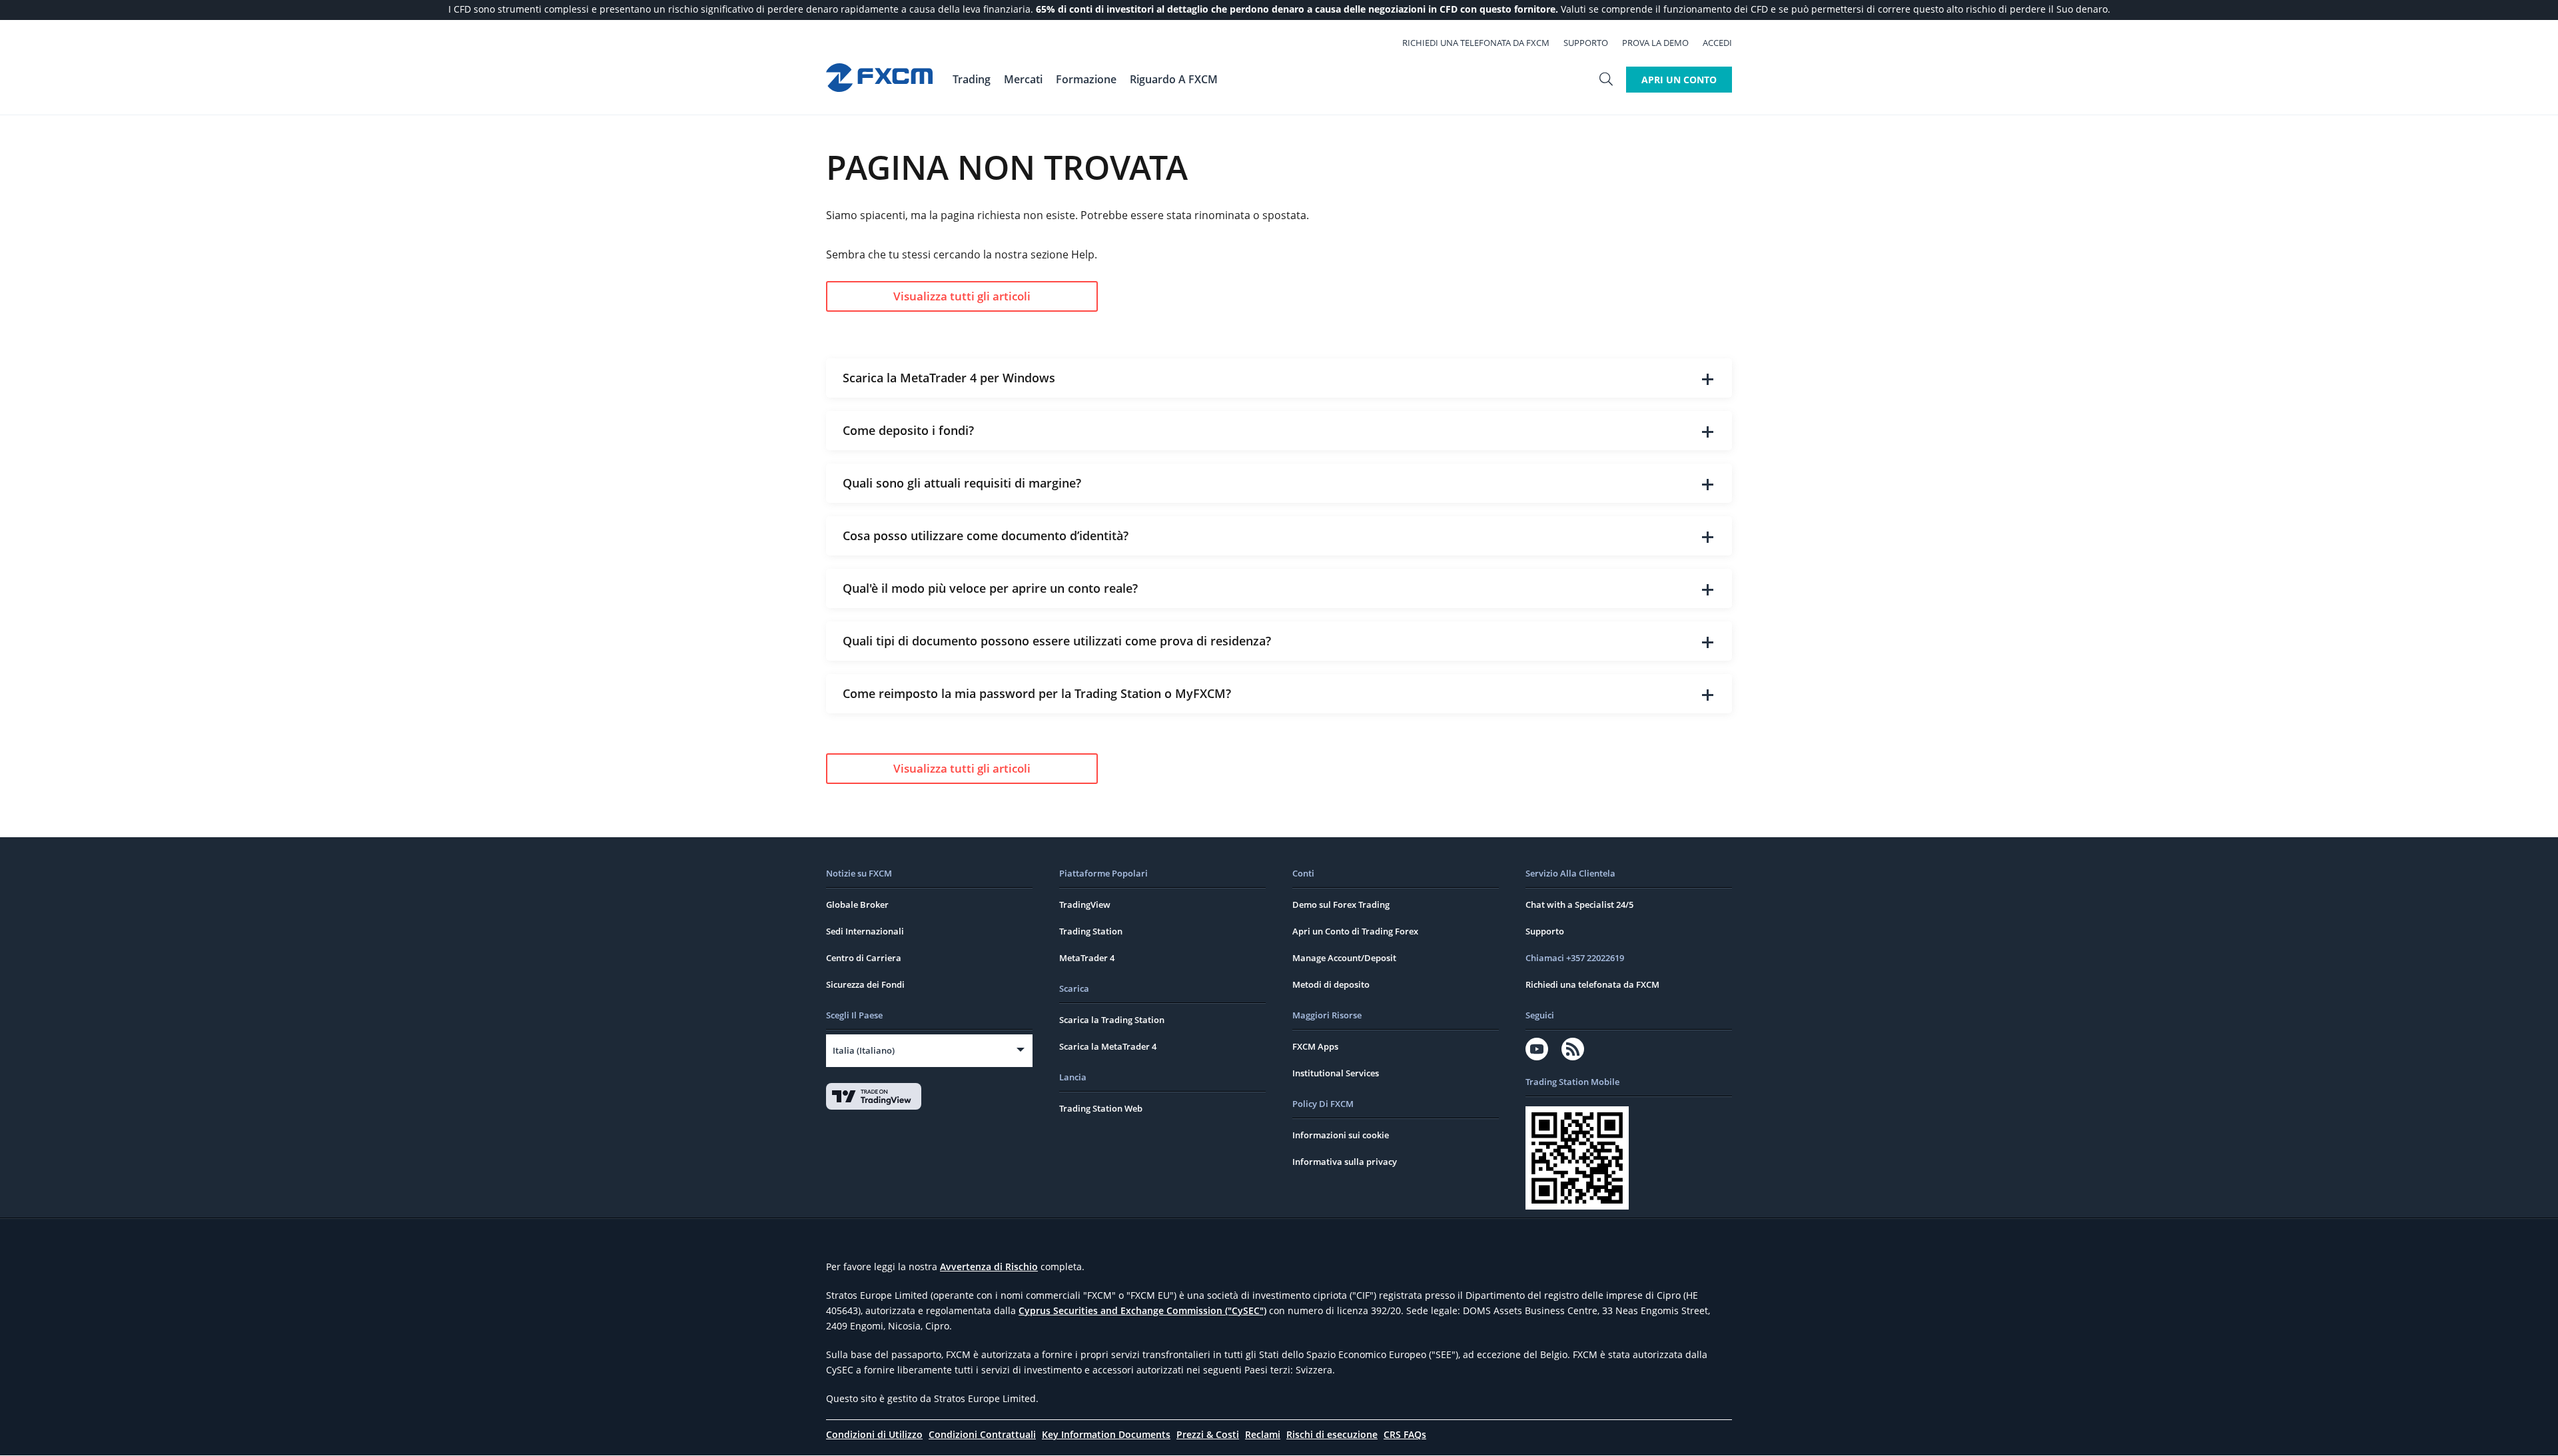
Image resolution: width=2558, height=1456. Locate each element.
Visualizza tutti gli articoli (962, 296)
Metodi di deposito (1331, 984)
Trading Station (1091, 931)
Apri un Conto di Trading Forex (1355, 931)
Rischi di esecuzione (1332, 1434)
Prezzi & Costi (1208, 1434)
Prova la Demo (1655, 43)
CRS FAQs (1405, 1434)
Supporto (1586, 43)
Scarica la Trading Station (1112, 1020)
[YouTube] (1537, 1049)
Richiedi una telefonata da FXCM (1476, 43)
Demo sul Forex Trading (1341, 905)
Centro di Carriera (864, 958)
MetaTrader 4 (1087, 958)
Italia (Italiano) (864, 1050)
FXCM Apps (1315, 1046)
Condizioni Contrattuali (982, 1434)
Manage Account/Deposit (1344, 958)
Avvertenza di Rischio (989, 1267)
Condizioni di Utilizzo (874, 1434)
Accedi (1717, 43)
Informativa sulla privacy (1345, 1162)
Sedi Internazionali (865, 931)
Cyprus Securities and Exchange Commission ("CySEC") (1142, 1310)
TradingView (1085, 905)
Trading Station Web (1101, 1108)
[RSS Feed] (1573, 1049)
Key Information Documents (1106, 1434)
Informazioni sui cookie (1341, 1135)
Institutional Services (1336, 1073)
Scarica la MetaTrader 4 (1108, 1046)
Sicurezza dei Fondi (865, 984)
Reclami (1263, 1434)
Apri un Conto (1679, 80)
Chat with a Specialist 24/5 (1579, 905)
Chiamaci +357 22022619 (1575, 958)
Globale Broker (857, 905)
